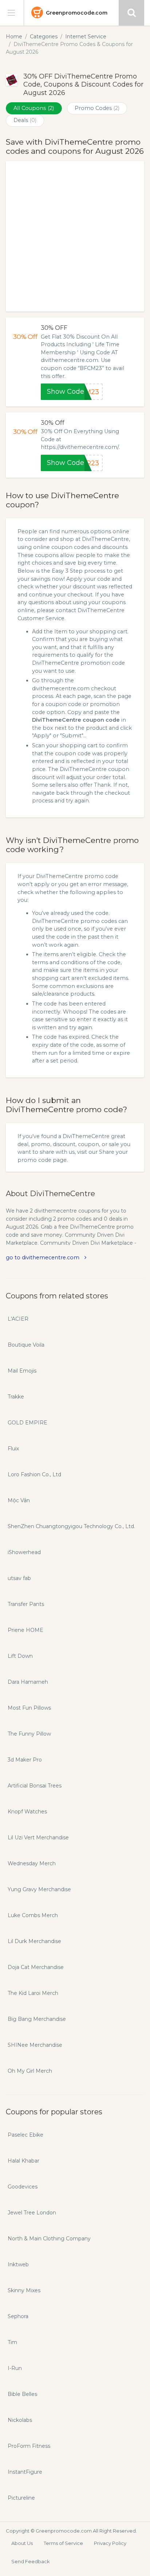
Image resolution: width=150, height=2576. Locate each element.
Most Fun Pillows (29, 1708)
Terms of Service (63, 2543)
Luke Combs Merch (33, 1915)
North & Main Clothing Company (49, 2239)
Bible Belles (22, 2394)
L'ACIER (18, 1319)
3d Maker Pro (25, 1760)
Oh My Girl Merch (30, 2071)
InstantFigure (25, 2472)
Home (14, 37)
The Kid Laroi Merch (33, 1993)
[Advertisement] (75, 236)
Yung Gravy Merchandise (39, 1889)
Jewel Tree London (32, 2213)
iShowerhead (24, 1552)
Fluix (13, 1449)
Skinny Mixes (24, 2290)
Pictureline (21, 2498)
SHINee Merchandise (35, 2045)
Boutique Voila (26, 1345)
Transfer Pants (26, 1604)
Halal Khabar (23, 2161)
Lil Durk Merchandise (34, 1941)
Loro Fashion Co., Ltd (34, 1474)
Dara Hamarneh (28, 1682)
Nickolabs (20, 2420)
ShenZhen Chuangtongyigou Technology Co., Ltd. (71, 1526)
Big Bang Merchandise (37, 2019)
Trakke (16, 1397)
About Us (22, 2543)
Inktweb (18, 2264)
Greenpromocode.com (77, 13)
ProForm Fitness (29, 2446)
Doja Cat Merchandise (36, 1967)
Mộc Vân (19, 1500)
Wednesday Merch (32, 1863)
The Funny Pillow (29, 1734)
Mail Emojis (22, 1371)
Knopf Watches (27, 1812)
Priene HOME (25, 1630)
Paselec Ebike (25, 2135)
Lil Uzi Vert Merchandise (38, 1837)
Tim (12, 2342)
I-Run (15, 2368)
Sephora (18, 2316)
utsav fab (19, 1578)
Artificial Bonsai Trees (35, 1786)
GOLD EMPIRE (27, 1423)
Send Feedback (31, 2561)
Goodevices (23, 2187)
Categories (44, 37)
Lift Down (20, 1656)
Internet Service (86, 37)
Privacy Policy (110, 2543)
